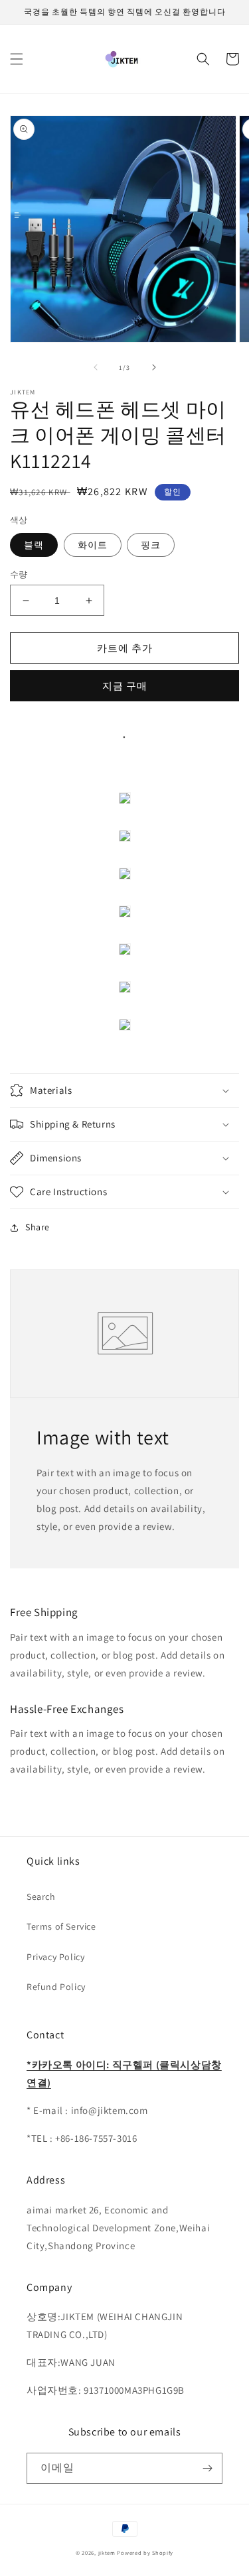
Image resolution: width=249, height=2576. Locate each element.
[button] (17, 59)
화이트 (93, 545)
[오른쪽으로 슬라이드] (154, 367)
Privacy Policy (55, 1957)
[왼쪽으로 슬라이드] (96, 367)
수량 (19, 574)
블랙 (34, 545)
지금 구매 (125, 686)
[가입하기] (207, 2468)
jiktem (107, 2552)
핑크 (151, 545)
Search (41, 1897)
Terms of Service (61, 1926)
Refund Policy (56, 1987)
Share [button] (38, 1227)
